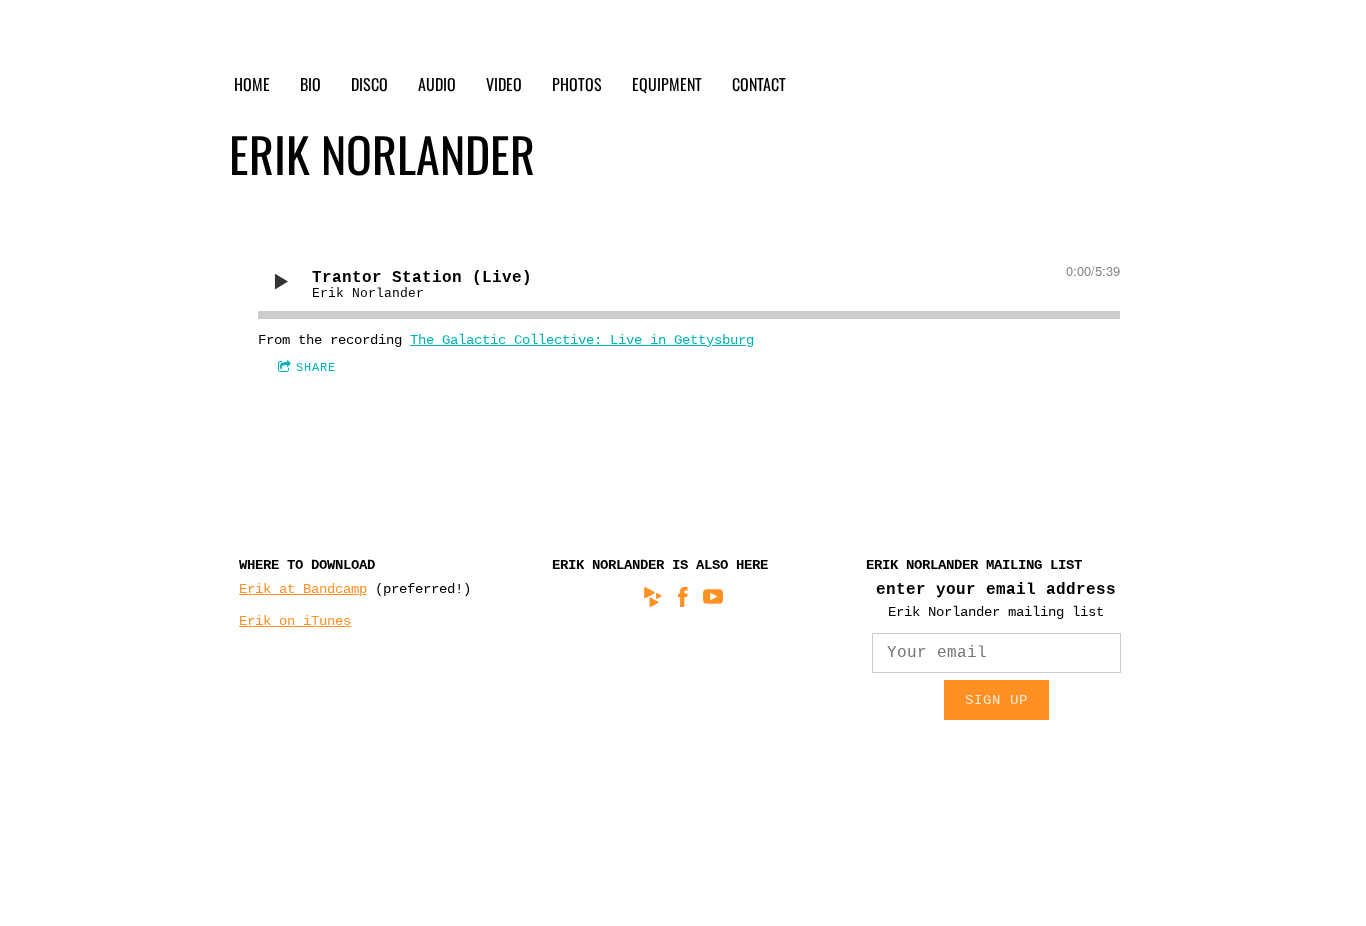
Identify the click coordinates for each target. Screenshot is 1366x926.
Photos (577, 84)
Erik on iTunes (295, 621)
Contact (759, 84)
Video (504, 84)
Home (252, 84)
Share (316, 368)
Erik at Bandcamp (303, 589)
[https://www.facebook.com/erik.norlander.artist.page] (683, 600)
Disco (369, 84)
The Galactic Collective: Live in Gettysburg (582, 340)
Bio (310, 84)
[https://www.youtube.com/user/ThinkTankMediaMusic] (713, 600)
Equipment (667, 84)
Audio (437, 84)
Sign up (996, 700)
